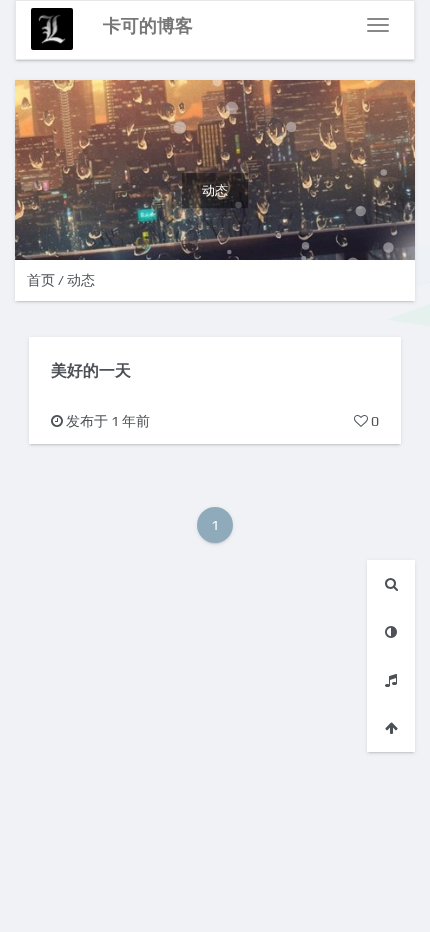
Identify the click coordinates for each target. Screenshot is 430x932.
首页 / (47, 280)
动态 (81, 280)
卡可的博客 (148, 25)
